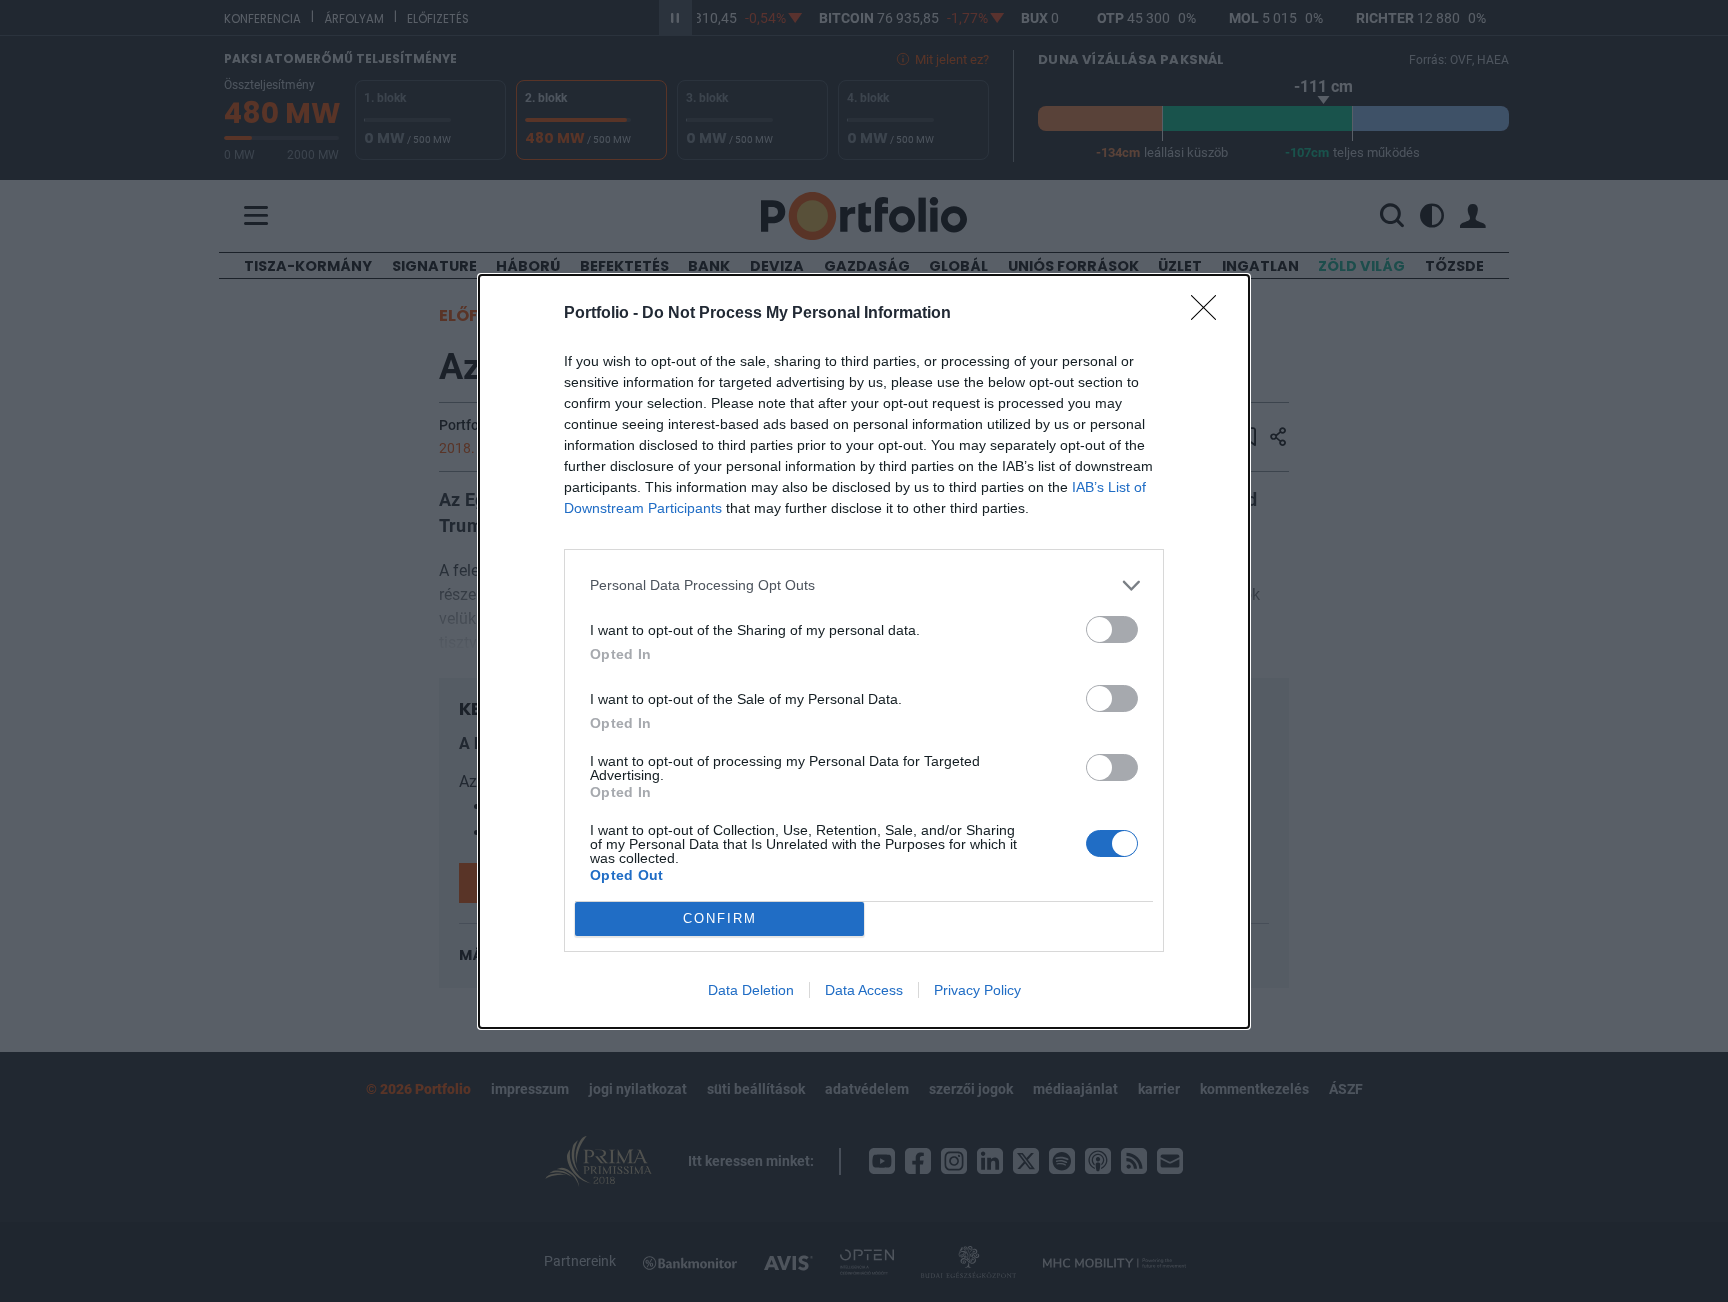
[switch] (1112, 629)
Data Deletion (751, 990)
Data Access (864, 990)
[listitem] (864, 585)
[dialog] (864, 651)
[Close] (1210, 314)
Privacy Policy (977, 990)
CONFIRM (720, 918)
